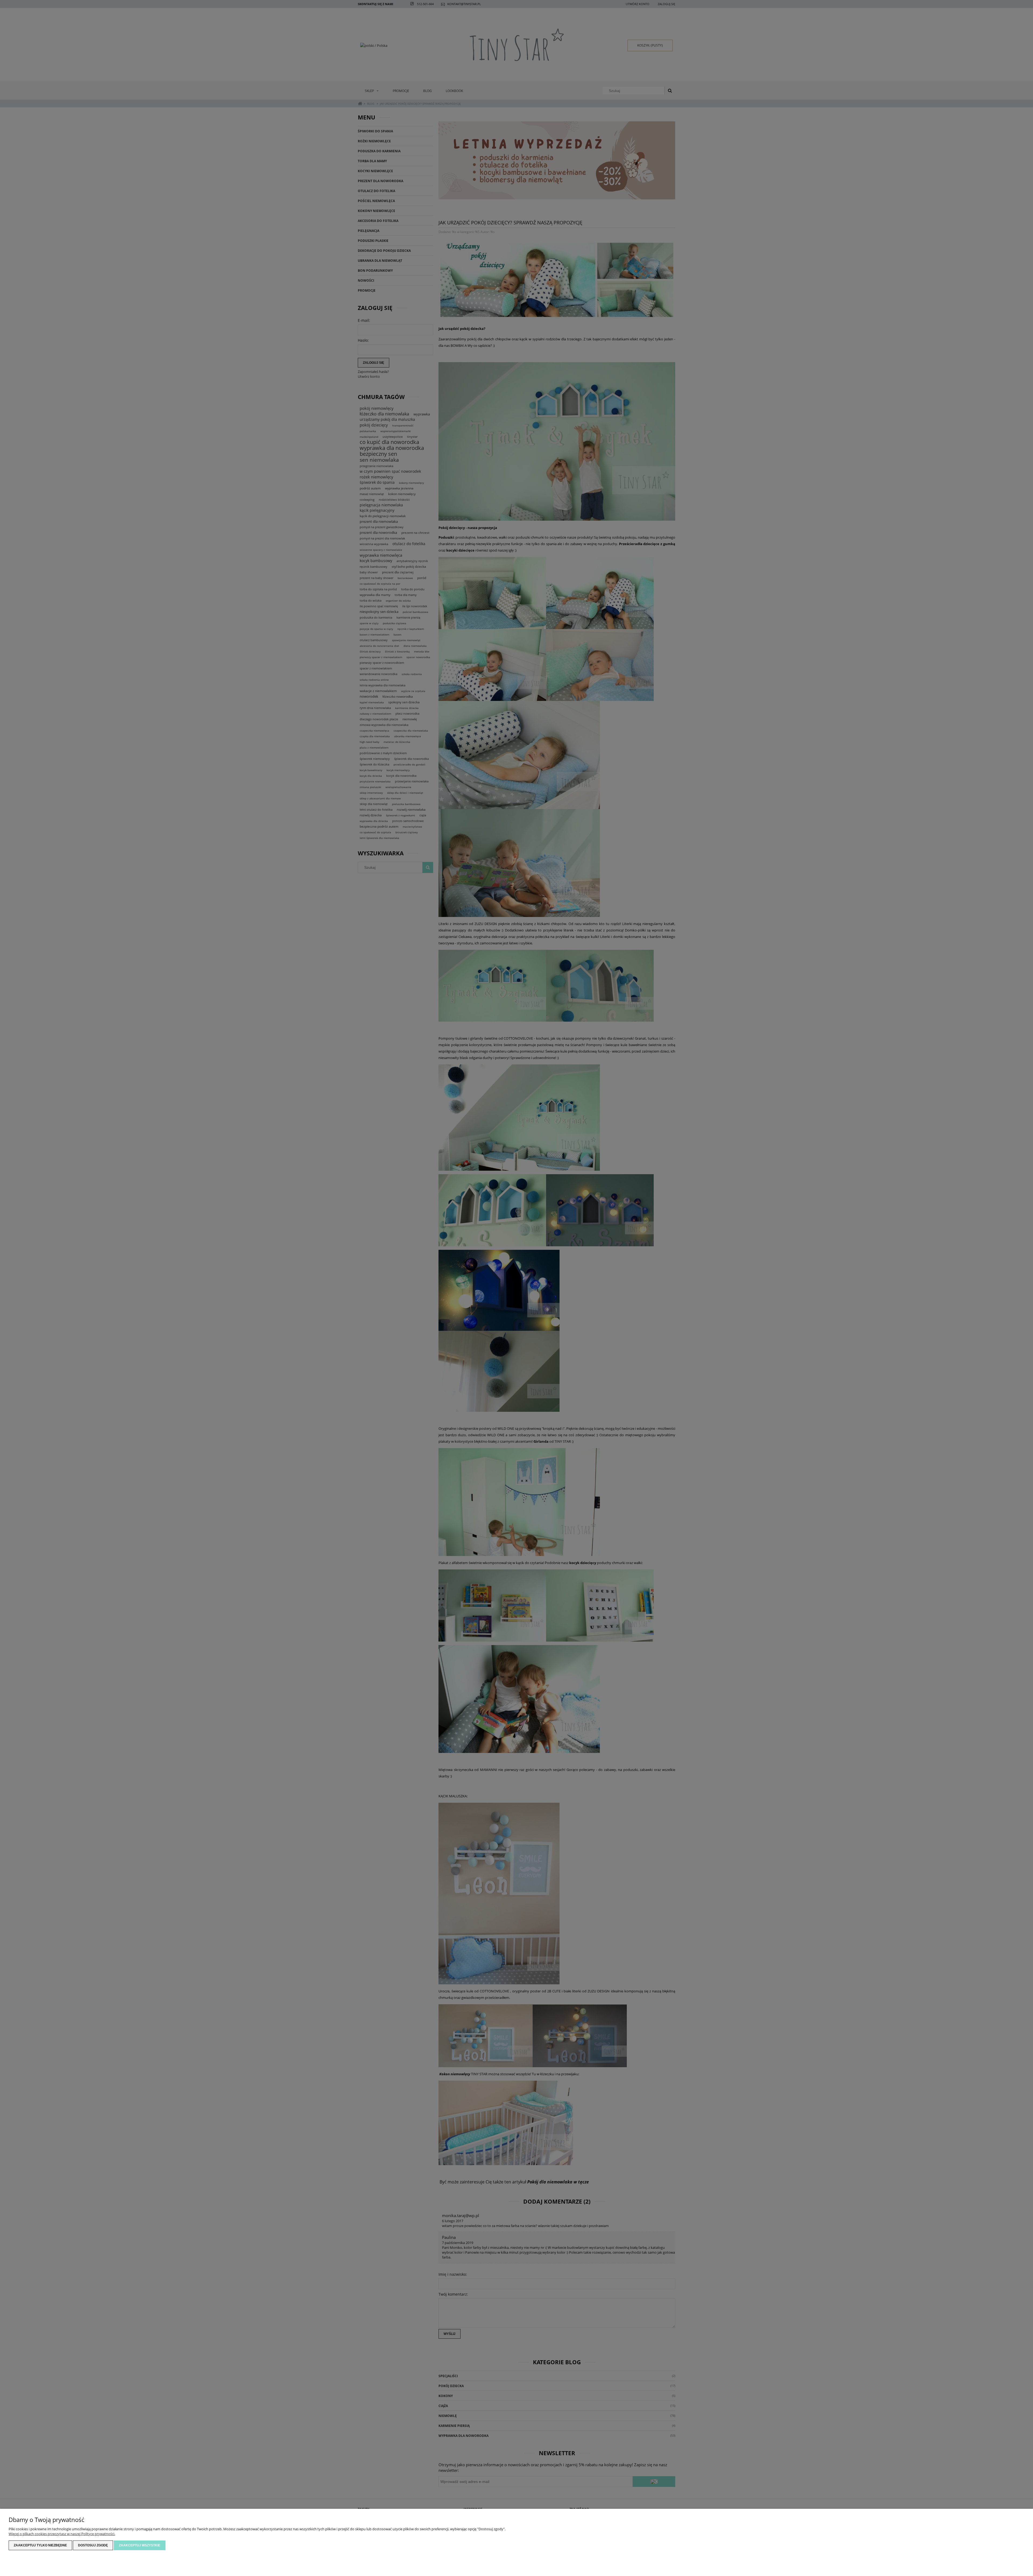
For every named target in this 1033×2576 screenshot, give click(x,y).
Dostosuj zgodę (93, 2545)
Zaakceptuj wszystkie (140, 2545)
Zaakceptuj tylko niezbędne (40, 2545)
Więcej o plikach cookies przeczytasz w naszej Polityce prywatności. (62, 2534)
